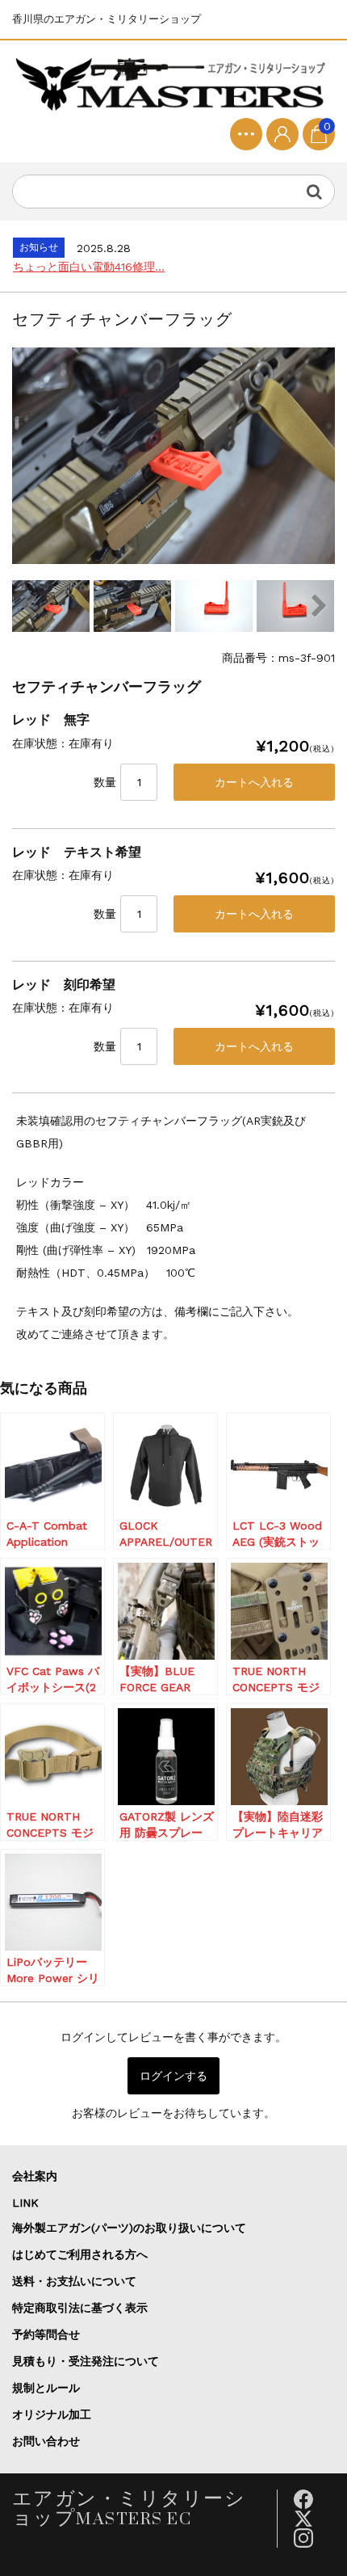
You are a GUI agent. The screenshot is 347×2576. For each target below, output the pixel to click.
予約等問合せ (46, 2334)
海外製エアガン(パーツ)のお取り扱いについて (129, 2228)
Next (319, 606)
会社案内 (35, 2176)
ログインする (173, 2076)
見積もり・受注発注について (86, 2361)
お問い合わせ (46, 2441)
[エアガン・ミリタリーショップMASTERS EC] (173, 85)
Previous (28, 606)
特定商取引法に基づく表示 (80, 2308)
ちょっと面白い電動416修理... (89, 267)
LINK (25, 2203)
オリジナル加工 (52, 2414)
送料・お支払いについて (74, 2281)
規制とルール (46, 2388)
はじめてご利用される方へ (80, 2254)
